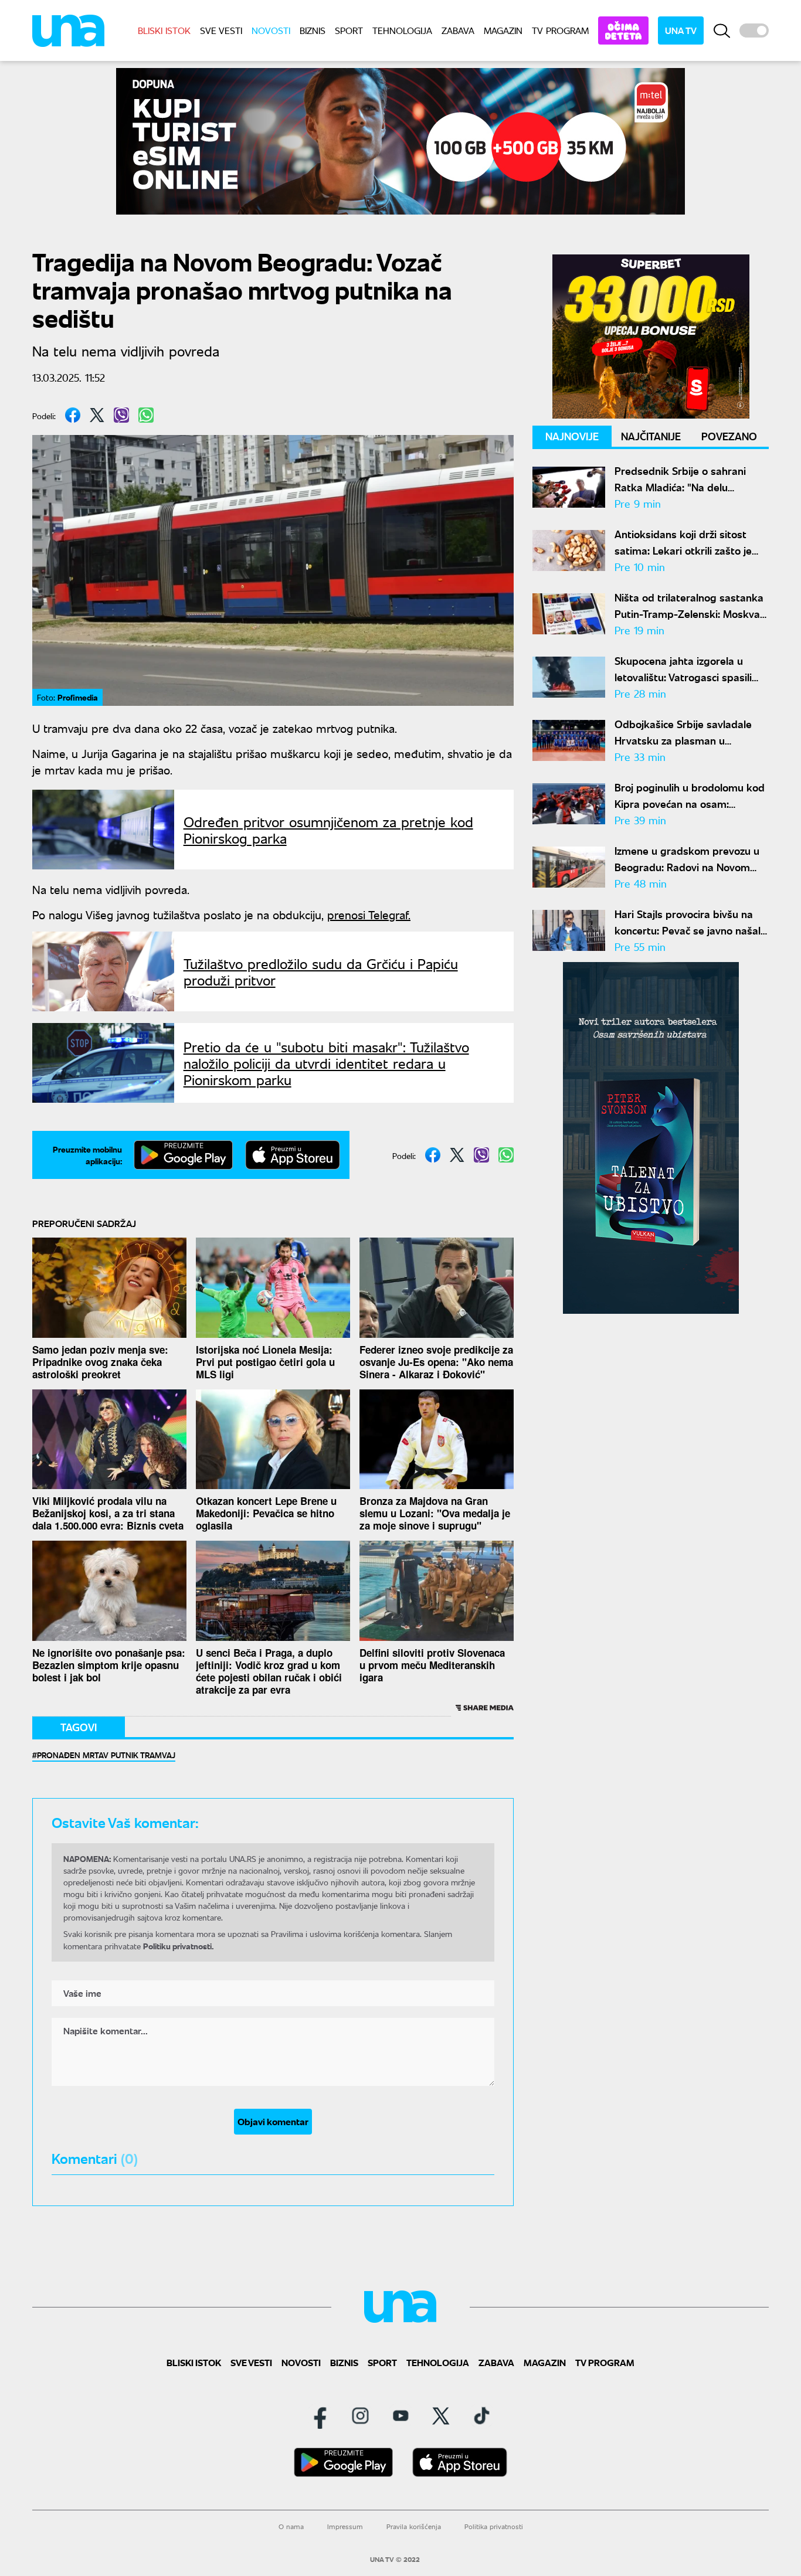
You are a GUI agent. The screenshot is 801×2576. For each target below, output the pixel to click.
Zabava (458, 30)
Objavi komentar (273, 2121)
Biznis (313, 30)
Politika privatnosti (494, 2526)
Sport (349, 30)
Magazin (503, 30)
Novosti (271, 30)
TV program (560, 30)
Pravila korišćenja (414, 2526)
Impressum (345, 2526)
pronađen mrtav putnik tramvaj (106, 1755)
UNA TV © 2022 (395, 2560)
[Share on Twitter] (97, 415)
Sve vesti (221, 30)
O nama (291, 2526)
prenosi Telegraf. (369, 914)
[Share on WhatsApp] (146, 415)
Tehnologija (402, 30)
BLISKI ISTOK (164, 30)
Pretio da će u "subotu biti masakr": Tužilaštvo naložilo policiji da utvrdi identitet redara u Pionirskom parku (326, 1063)
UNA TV (681, 30)
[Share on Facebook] (73, 415)
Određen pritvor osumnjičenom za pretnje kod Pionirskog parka (328, 830)
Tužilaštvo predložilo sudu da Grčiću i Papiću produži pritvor (321, 971)
